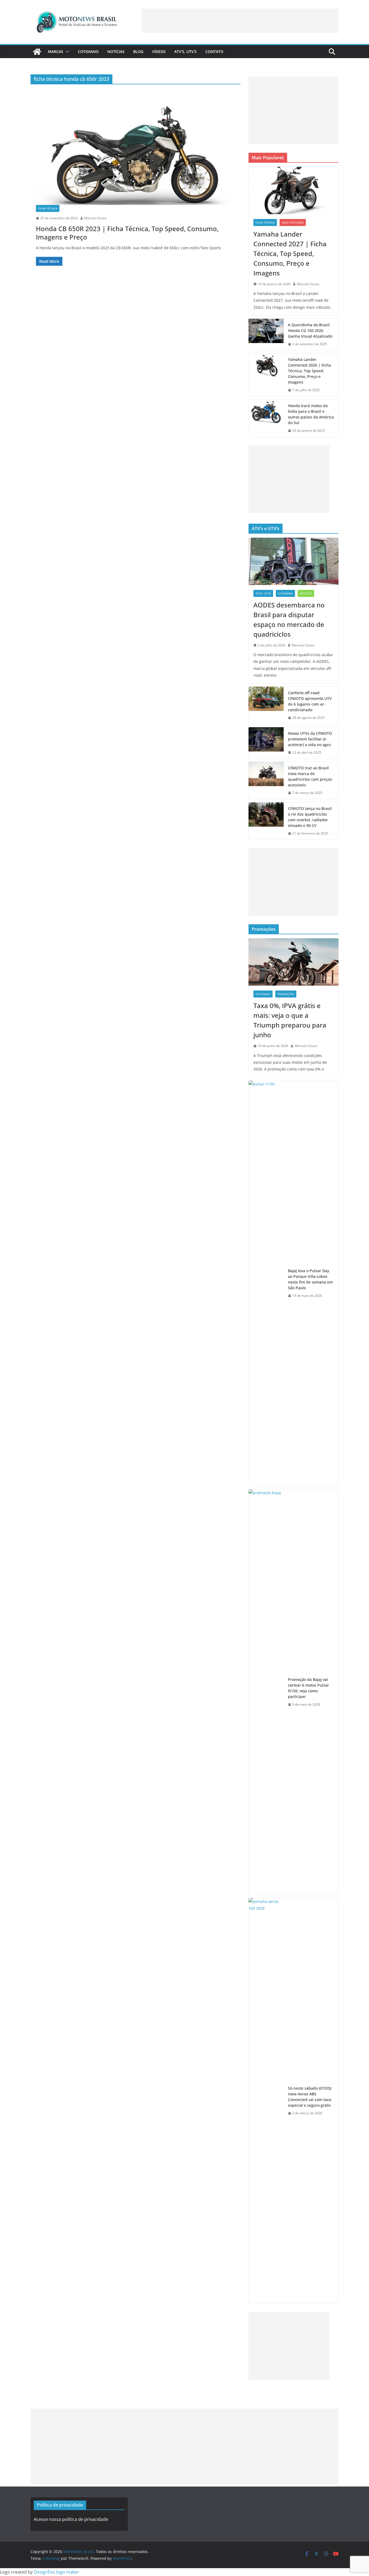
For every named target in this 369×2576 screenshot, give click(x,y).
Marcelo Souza (95, 218)
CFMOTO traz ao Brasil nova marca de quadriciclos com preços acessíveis (310, 776)
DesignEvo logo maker (56, 2572)
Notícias (116, 51)
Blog (138, 51)
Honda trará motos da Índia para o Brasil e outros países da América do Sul (311, 414)
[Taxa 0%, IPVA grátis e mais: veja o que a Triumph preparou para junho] (293, 962)
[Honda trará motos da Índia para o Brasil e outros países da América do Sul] (266, 418)
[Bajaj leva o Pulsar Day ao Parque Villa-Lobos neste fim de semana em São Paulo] (266, 1283)
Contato (214, 51)
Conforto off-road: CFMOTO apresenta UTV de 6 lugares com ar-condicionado (310, 701)
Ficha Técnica (48, 208)
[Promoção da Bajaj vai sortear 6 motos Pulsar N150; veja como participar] (266, 1692)
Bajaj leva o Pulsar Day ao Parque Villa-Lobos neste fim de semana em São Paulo (310, 1279)
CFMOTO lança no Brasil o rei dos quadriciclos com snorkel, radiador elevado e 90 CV (310, 817)
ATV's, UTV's (263, 593)
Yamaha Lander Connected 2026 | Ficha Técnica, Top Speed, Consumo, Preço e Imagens (309, 371)
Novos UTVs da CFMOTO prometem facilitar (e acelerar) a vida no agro (310, 739)
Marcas (56, 51)
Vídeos (159, 51)
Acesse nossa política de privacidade (71, 2519)
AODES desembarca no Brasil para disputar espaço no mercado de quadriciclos (289, 619)
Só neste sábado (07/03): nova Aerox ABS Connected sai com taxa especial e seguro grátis (310, 2097)
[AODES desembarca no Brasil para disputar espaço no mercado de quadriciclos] (293, 561)
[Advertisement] (240, 21)
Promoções (286, 994)
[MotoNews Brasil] (37, 52)
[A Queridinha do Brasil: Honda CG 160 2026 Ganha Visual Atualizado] (266, 335)
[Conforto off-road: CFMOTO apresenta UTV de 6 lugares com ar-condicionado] (266, 705)
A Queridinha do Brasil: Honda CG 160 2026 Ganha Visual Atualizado (310, 330)
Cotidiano (88, 51)
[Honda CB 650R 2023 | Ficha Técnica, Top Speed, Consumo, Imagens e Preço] (135, 149)
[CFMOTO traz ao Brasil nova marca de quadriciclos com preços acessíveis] (266, 780)
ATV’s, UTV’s (185, 51)
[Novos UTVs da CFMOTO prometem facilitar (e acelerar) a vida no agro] (266, 743)
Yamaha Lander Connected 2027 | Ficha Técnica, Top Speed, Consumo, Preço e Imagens (290, 253)
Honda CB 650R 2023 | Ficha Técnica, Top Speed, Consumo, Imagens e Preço (127, 233)
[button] (66, 52)
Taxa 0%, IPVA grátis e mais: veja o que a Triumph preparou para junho (290, 1020)
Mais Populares (293, 222)
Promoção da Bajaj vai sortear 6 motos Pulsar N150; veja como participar (308, 1688)
